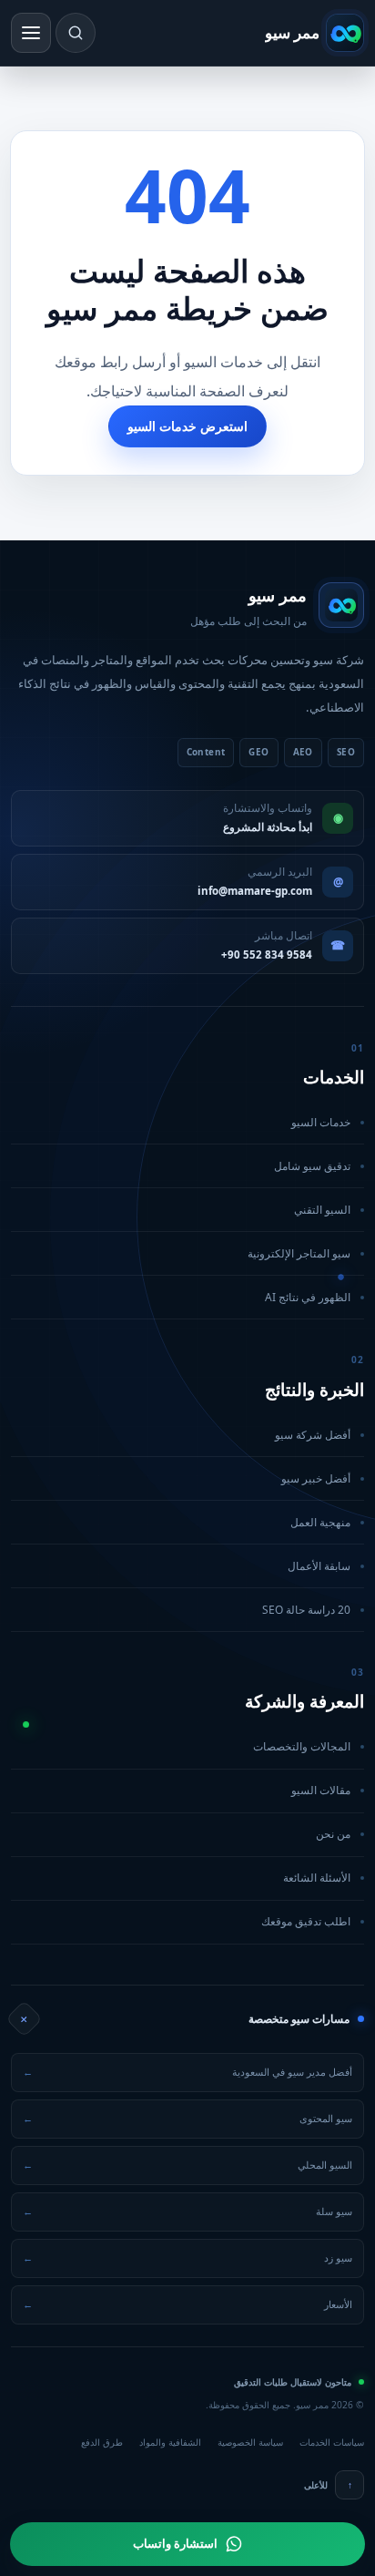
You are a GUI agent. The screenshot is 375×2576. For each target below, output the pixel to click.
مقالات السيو (183, 1790)
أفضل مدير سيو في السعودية (187, 2072)
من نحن (183, 1834)
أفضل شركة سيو (183, 1435)
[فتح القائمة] (31, 33)
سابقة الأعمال (183, 1566)
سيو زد (187, 2258)
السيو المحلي (187, 2165)
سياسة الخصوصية (250, 2442)
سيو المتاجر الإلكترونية (183, 1253)
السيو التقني (183, 1210)
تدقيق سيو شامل (183, 1166)
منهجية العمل (183, 1522)
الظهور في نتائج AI (183, 1297)
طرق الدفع (102, 2442)
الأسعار (187, 2304)
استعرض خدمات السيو (187, 426)
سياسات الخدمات (332, 2442)
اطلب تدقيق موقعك (183, 1921)
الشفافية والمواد (170, 2442)
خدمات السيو (183, 1122)
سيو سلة (187, 2211)
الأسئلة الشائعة (183, 1878)
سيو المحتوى (187, 2118)
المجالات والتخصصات (183, 1746)
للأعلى (328, 2485)
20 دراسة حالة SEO (183, 1610)
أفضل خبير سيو (183, 1478)
